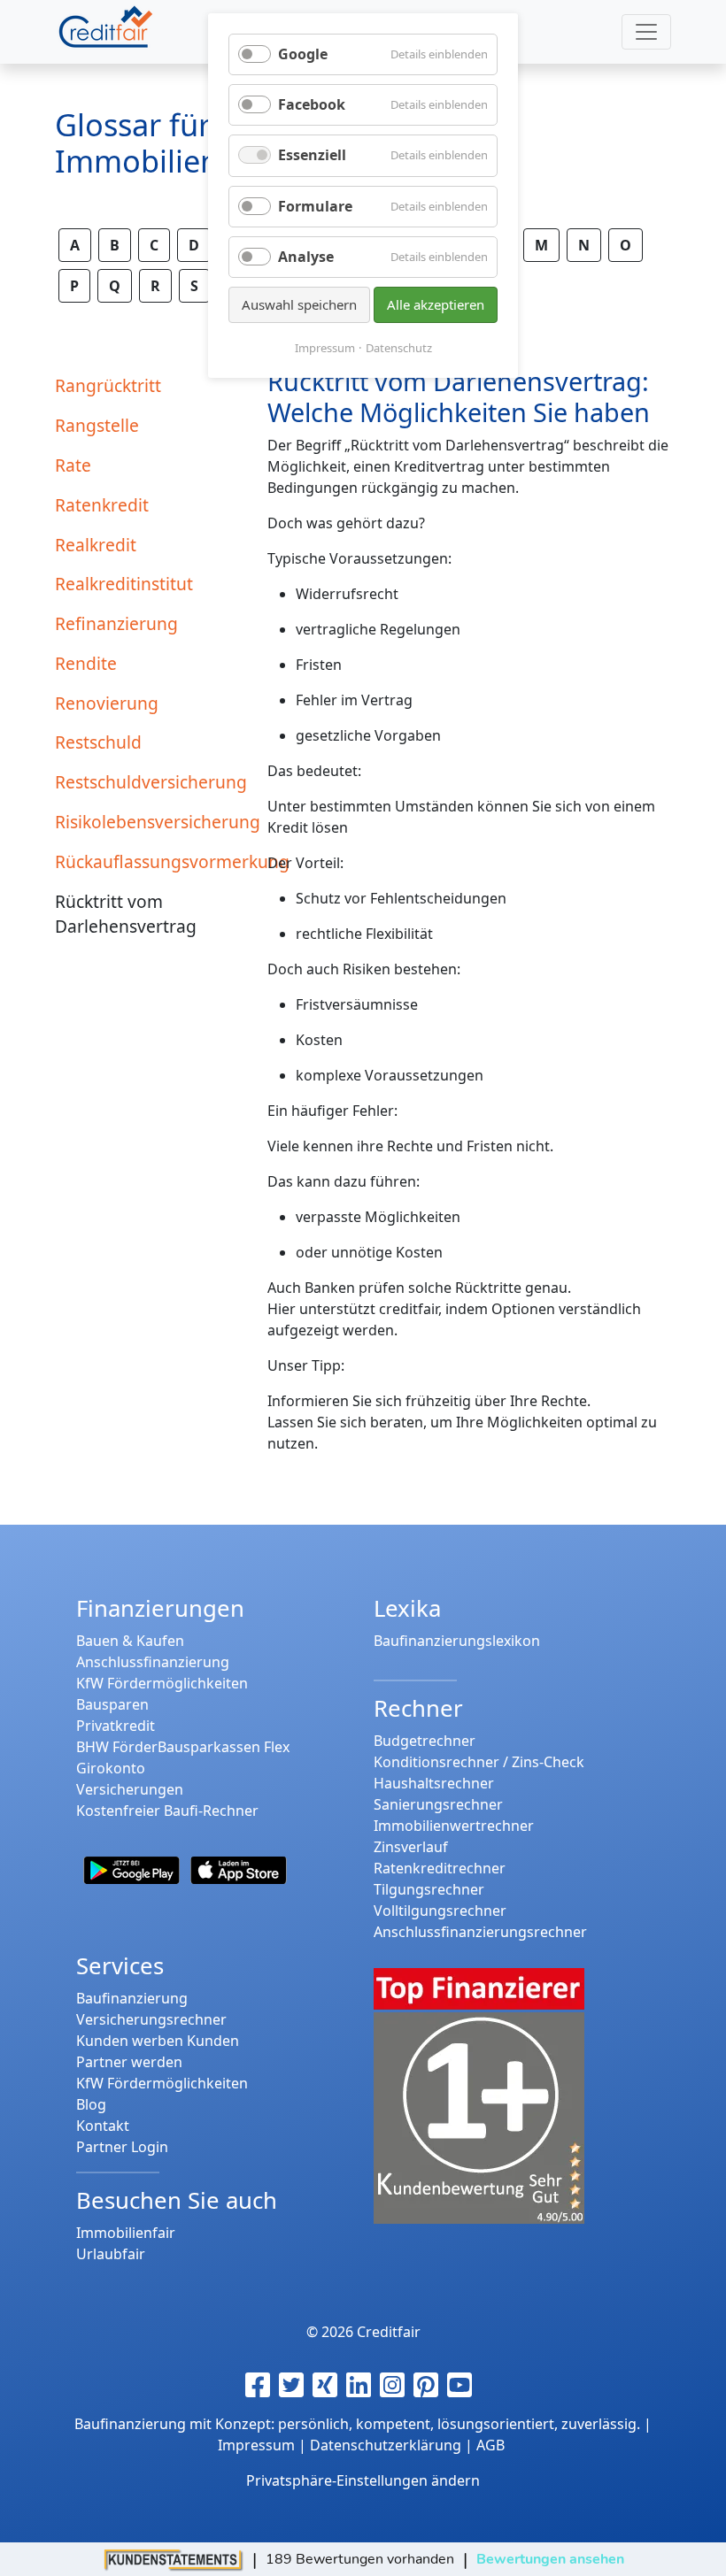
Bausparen (112, 1704)
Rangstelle (97, 425)
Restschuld (98, 742)
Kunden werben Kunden (158, 2041)
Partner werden (129, 2062)
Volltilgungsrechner (440, 1911)
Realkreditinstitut (124, 584)
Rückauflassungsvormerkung (151, 861)
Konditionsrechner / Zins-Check (479, 1762)
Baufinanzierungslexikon (457, 1641)
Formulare (315, 206)
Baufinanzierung (132, 1998)
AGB (490, 2445)
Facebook (312, 104)
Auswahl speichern (299, 304)
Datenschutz (399, 348)
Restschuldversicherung (151, 782)
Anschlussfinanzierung (153, 1662)
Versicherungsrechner (151, 2019)
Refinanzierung (116, 623)
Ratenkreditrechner (440, 1868)
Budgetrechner (425, 1741)
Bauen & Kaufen (130, 1641)
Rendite (86, 663)
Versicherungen (130, 1789)
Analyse (306, 257)
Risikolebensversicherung (151, 822)
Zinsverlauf (411, 1847)
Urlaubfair (111, 2254)
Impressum (325, 348)
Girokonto (111, 1768)
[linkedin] (363, 2385)
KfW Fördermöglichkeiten (162, 1683)
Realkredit (96, 545)
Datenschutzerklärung (386, 2445)
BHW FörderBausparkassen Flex (183, 1747)
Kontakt (103, 2126)
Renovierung (107, 703)
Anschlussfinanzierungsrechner (480, 1932)
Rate (73, 465)
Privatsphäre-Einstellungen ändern (363, 2480)
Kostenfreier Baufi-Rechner (167, 1811)
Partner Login (122, 2147)
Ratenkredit (102, 505)
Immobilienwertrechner (454, 1826)
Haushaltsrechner (434, 1783)
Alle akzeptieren (436, 304)
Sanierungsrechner (438, 1804)
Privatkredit (116, 1726)
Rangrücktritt (108, 385)
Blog (91, 2104)
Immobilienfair (126, 2233)
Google (303, 54)
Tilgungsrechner (429, 1889)
